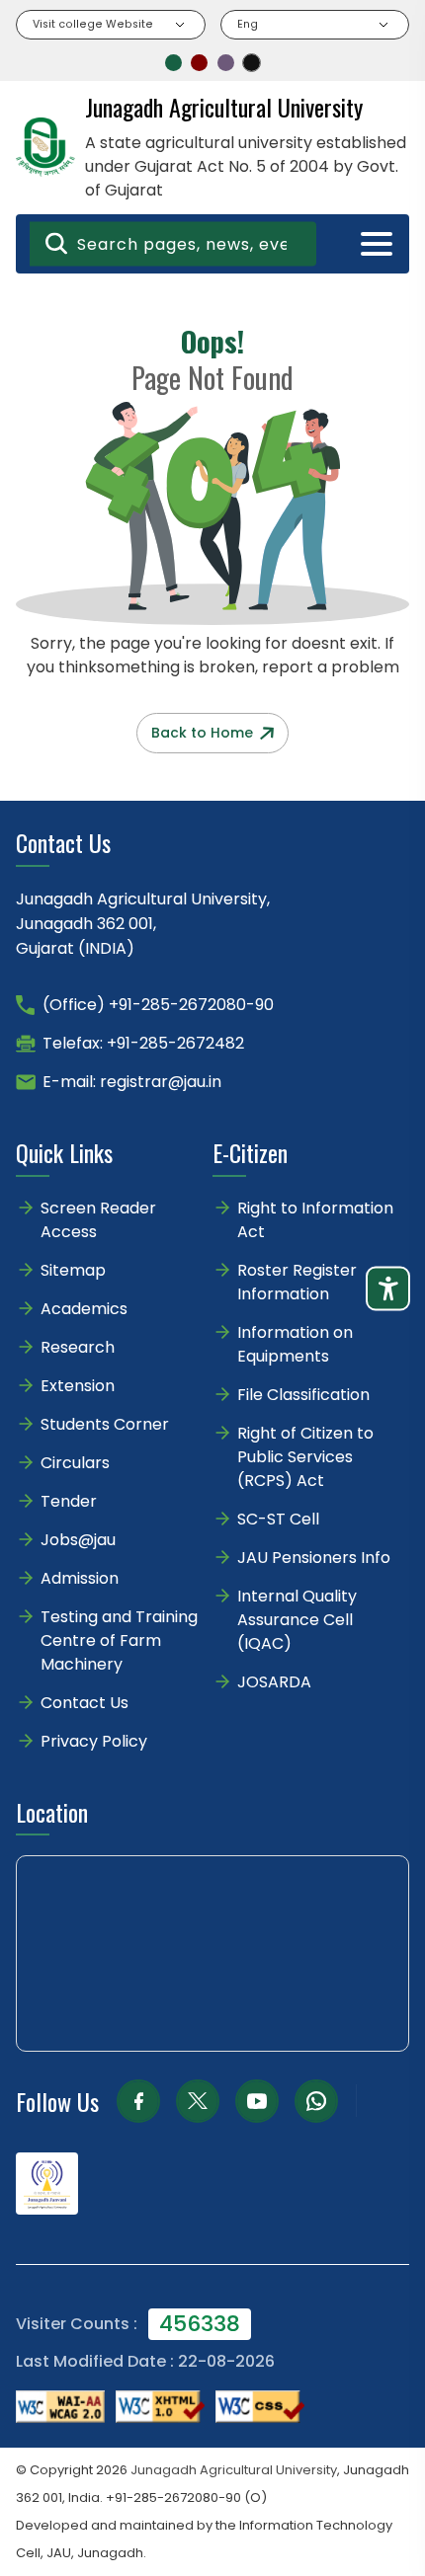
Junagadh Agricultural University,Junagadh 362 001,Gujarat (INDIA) (143, 924)
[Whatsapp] (316, 2101)
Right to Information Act (315, 1220)
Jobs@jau (78, 1540)
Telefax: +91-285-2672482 (143, 1043)
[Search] (56, 244)
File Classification (303, 1395)
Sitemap (73, 1270)
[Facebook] (138, 2101)
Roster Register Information (297, 1282)
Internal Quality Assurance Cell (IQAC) (297, 1620)
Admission (80, 1578)
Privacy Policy (94, 1741)
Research (78, 1347)
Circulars (75, 1463)
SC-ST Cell (278, 1519)
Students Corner (105, 1424)
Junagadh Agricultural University (234, 2470)
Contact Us (85, 1703)
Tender (69, 1501)
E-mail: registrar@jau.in (132, 1082)
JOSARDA (276, 1682)
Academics (84, 1309)
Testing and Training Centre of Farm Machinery (119, 1640)
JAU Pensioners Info (314, 1558)
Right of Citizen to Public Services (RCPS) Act (305, 1457)
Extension (78, 1386)
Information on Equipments (295, 1344)
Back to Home (202, 733)
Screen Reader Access (98, 1220)
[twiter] (198, 2101)
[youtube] (257, 2101)
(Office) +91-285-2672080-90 (158, 1005)
